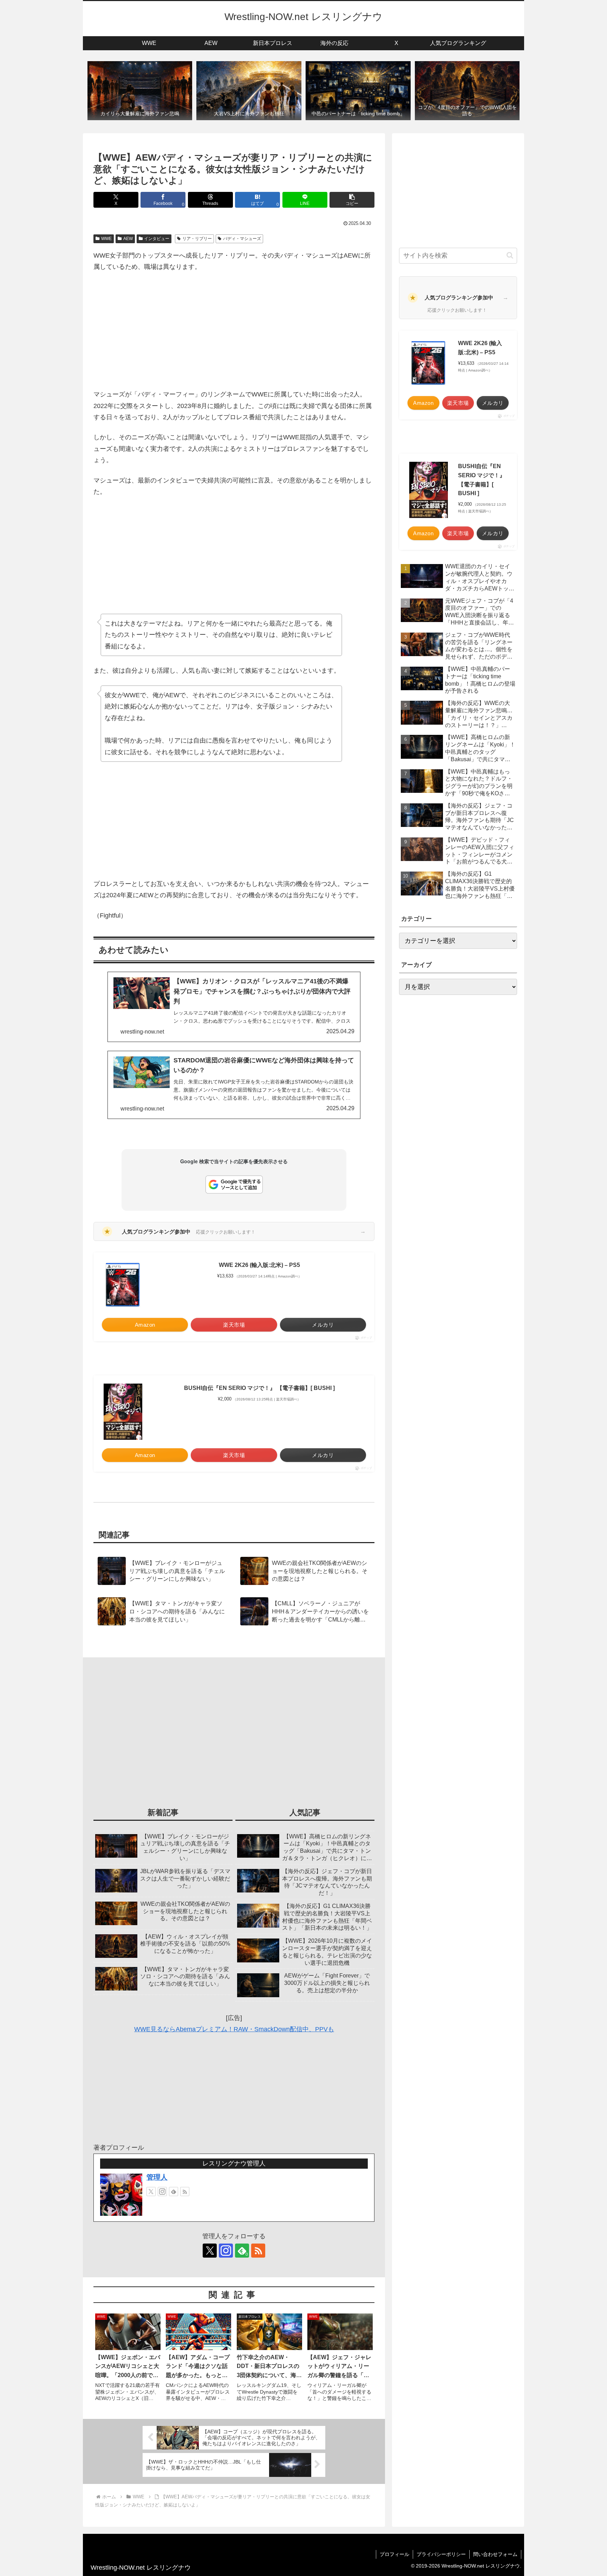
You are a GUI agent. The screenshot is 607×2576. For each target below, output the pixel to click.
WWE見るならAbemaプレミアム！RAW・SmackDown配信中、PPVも (234, 2029)
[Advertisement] (234, 331)
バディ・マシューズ (242, 239)
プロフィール (394, 2554)
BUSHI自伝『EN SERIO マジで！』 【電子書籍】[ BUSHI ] (259, 1388)
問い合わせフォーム (495, 2554)
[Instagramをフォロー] (162, 2192)
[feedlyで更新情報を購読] (174, 2192)
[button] (352, 200)
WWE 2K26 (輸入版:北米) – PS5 (259, 1265)
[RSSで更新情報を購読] (185, 2192)
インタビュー (157, 239)
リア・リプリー (197, 239)
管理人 (157, 2177)
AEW (128, 239)
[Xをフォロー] (151, 2192)
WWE (106, 239)
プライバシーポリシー (441, 2554)
